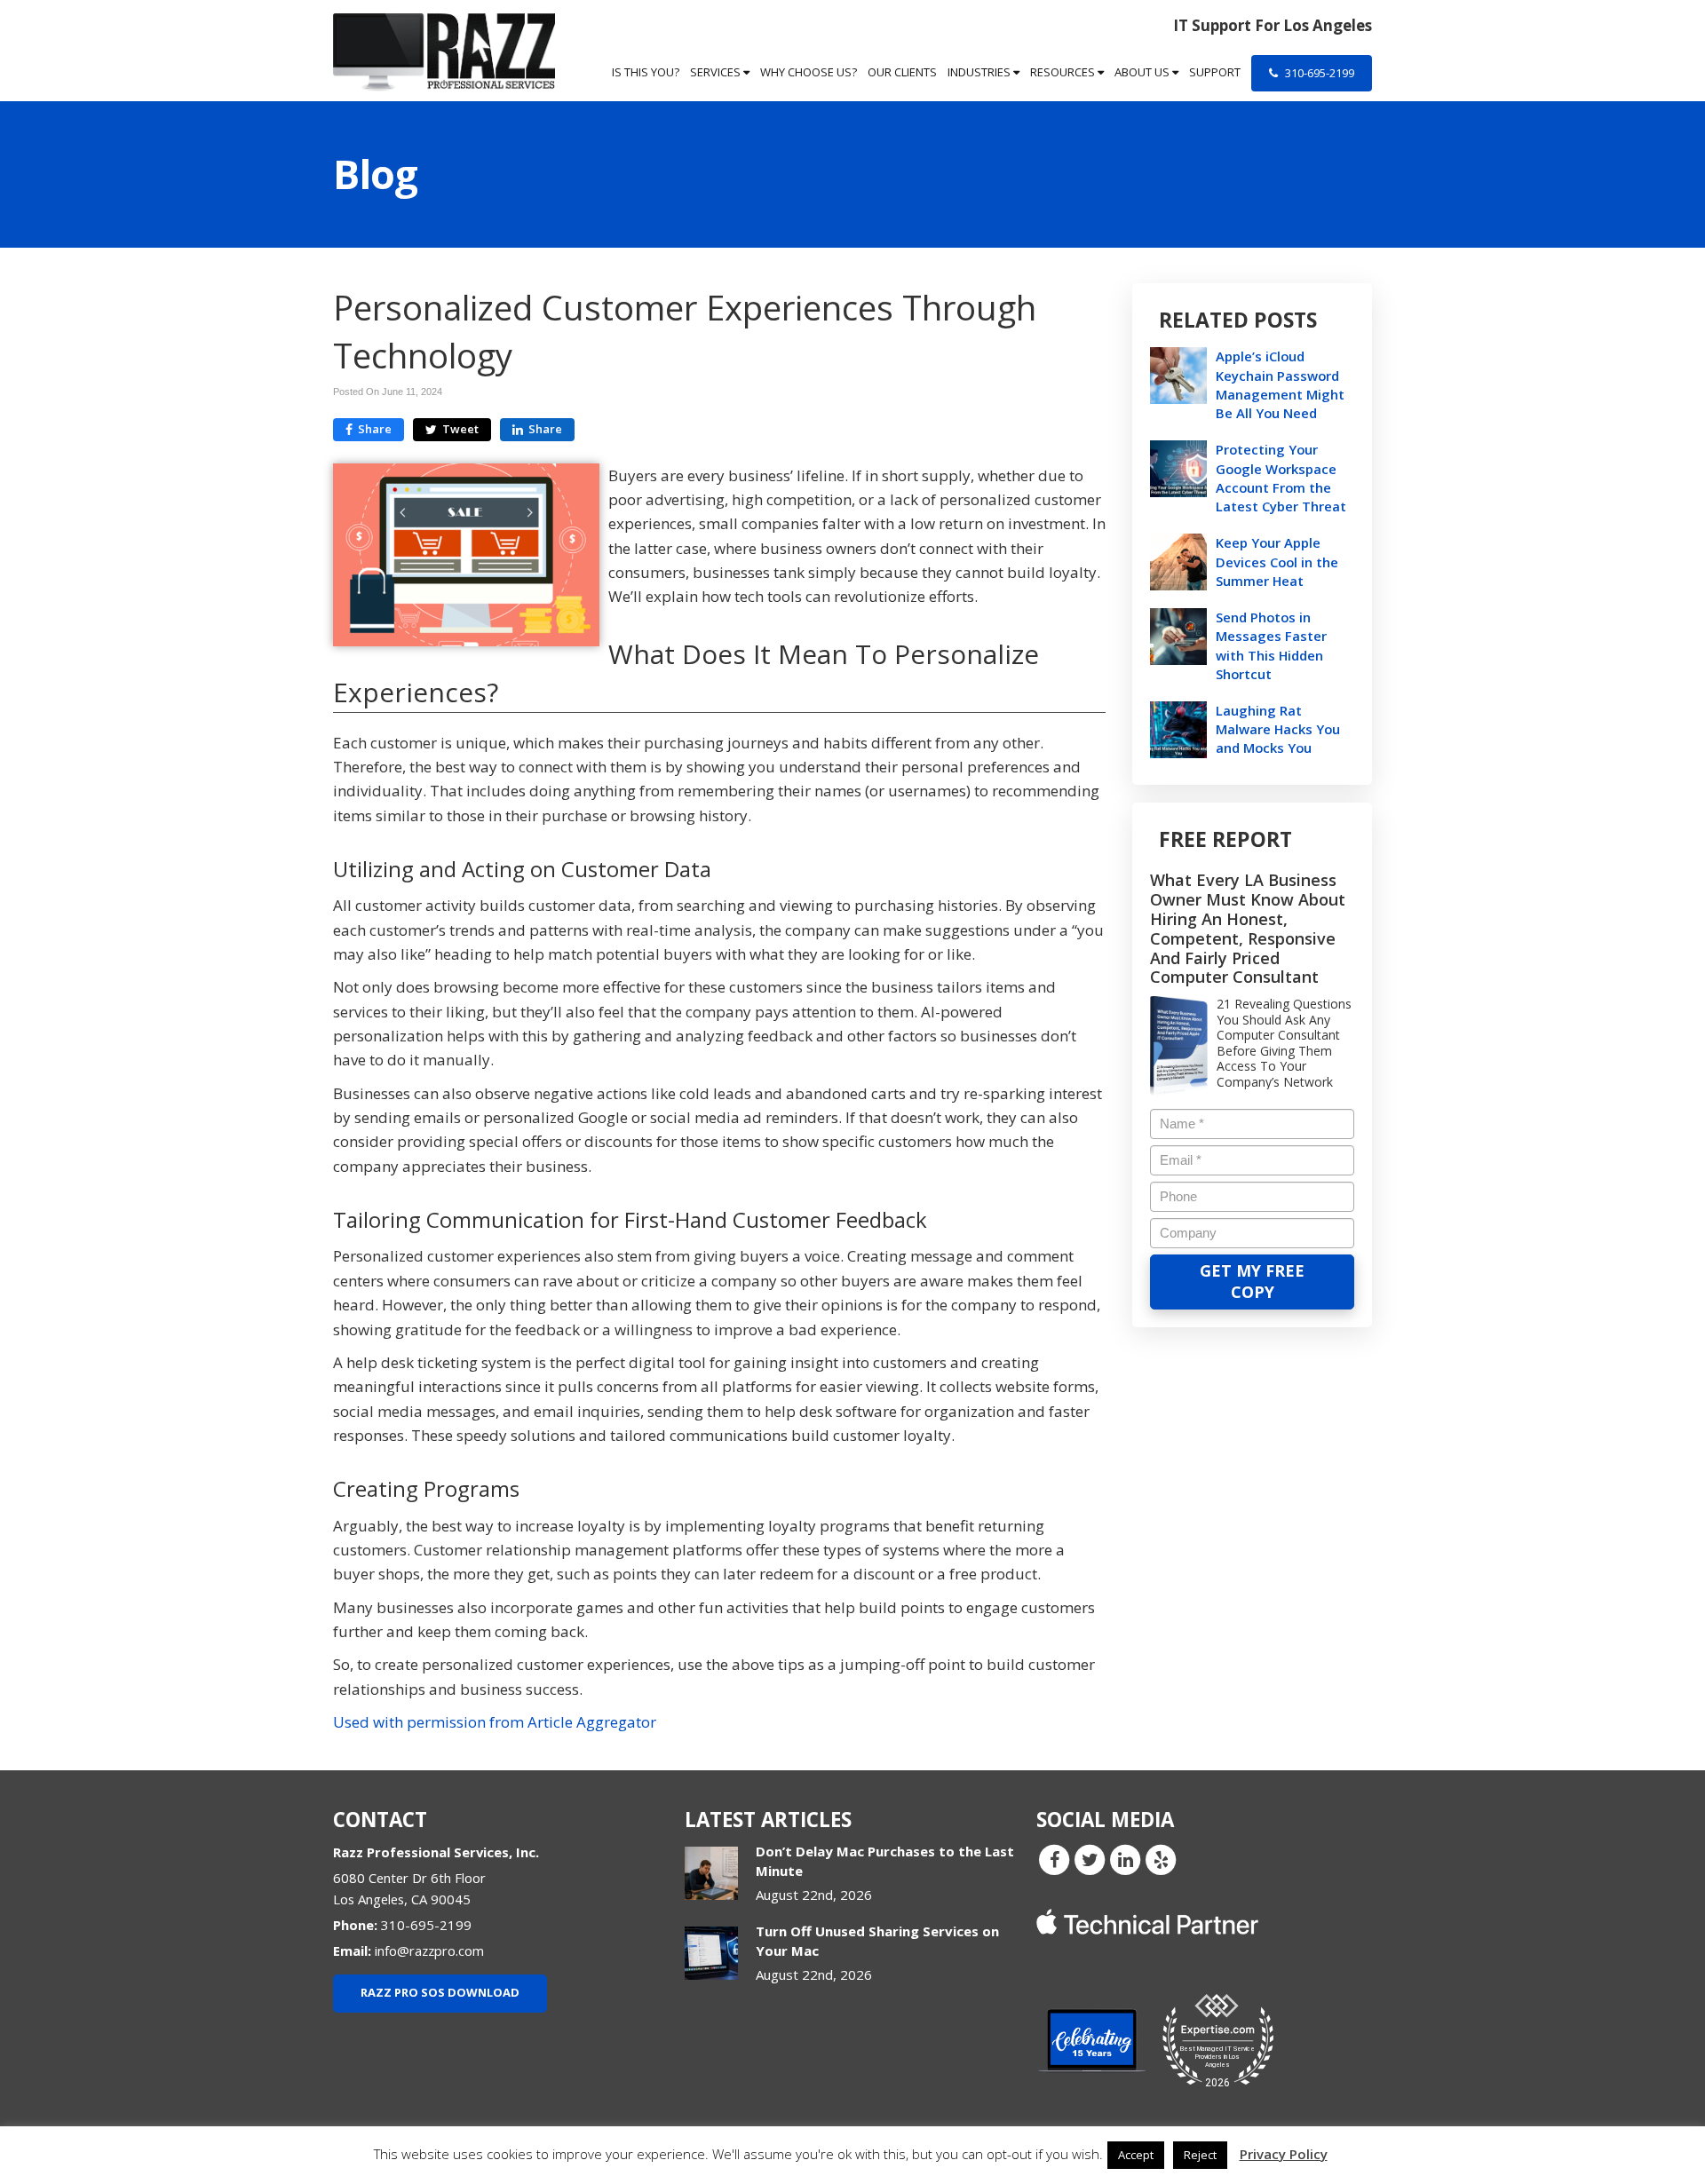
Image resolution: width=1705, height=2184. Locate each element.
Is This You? (646, 72)
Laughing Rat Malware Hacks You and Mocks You (1278, 729)
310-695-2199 (1318, 73)
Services (717, 72)
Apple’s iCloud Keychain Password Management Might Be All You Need (1280, 384)
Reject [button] (1200, 2155)
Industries (980, 72)
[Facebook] (1054, 1859)
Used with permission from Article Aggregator (495, 1722)
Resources (1064, 72)
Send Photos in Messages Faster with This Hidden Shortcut (1271, 645)
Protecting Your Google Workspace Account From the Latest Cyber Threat (1281, 478)
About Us (1143, 72)
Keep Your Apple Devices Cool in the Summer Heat (1277, 561)
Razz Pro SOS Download (440, 1992)
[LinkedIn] (1125, 1859)
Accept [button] (1136, 2155)
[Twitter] (1090, 1859)
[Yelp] (1161, 1859)
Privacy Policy (1284, 2154)
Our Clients (902, 72)
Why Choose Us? (809, 72)
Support (1215, 72)
